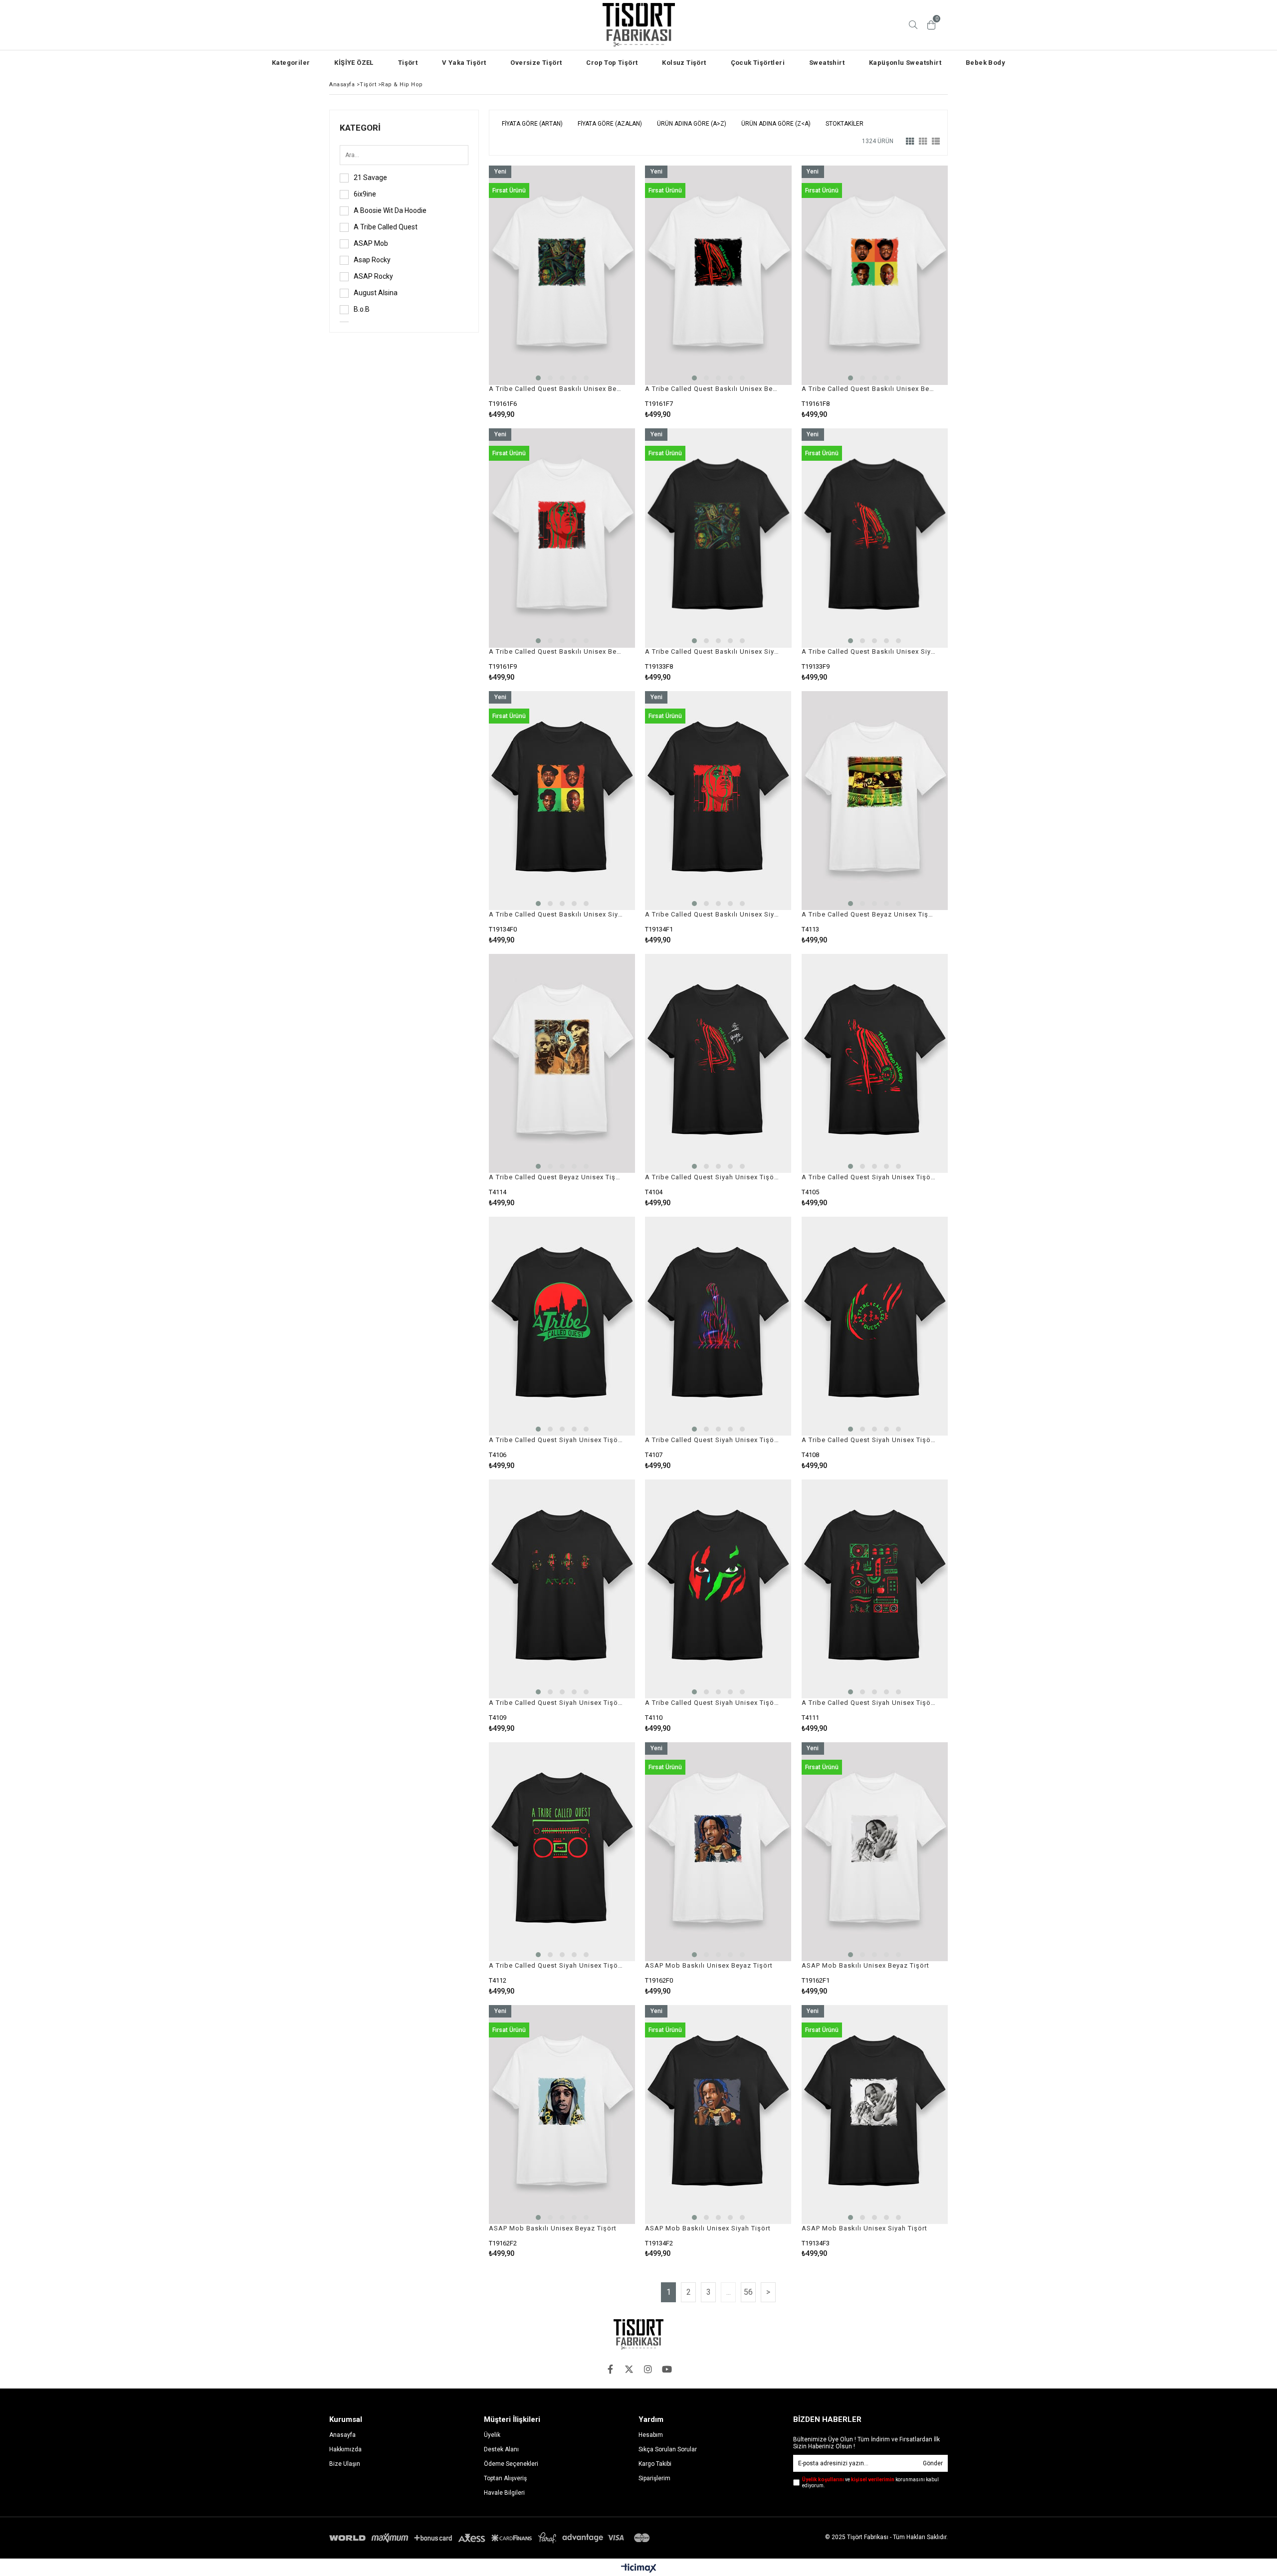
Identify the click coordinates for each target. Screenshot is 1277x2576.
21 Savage (370, 178)
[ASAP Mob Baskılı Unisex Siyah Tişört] (718, 2115)
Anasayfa (342, 2435)
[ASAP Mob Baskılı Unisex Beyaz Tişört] (718, 1852)
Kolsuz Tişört (684, 63)
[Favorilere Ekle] (562, 292)
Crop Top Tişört (612, 63)
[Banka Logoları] (491, 2538)
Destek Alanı (501, 2449)
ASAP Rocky (373, 276)
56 (748, 2292)
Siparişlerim (654, 2478)
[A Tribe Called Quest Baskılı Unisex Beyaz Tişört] (562, 275)
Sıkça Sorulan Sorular (668, 2449)
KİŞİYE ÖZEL (354, 63)
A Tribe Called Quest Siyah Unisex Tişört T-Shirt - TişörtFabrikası (712, 1177)
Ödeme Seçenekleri (511, 2464)
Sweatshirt (827, 63)
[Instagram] (648, 2369)
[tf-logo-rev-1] (638, 2334)
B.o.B (362, 309)
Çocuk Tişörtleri (758, 63)
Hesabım (651, 2435)
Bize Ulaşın (345, 2464)
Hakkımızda (345, 2449)
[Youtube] (667, 2369)
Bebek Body (985, 63)
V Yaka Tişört (464, 63)
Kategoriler (291, 63)
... (729, 2292)
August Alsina (376, 293)
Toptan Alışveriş (505, 2478)
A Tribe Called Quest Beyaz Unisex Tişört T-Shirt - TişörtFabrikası (868, 914)
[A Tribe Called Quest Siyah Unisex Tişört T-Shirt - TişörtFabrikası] (718, 1064)
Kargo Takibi (655, 2464)
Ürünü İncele (597, 292)
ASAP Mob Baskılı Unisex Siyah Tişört (708, 2228)
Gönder (933, 2463)
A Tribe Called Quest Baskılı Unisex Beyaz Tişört (556, 389)
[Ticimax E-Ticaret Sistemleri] (639, 2569)
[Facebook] (610, 2369)
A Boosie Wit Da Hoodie (390, 210)
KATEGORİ (360, 128)
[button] (538, 378)
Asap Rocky (372, 260)
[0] (931, 25)
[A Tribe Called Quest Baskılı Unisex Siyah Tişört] (718, 538)
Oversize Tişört (536, 63)
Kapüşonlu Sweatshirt (905, 63)
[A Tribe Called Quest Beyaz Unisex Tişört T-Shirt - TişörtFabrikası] (875, 801)
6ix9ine (365, 194)
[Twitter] (629, 2369)
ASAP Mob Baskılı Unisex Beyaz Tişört (709, 1965)
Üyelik (492, 2435)
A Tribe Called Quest (386, 227)
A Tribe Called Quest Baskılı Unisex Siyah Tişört (712, 651)
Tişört (408, 63)
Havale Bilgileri (504, 2493)
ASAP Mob (371, 243)
